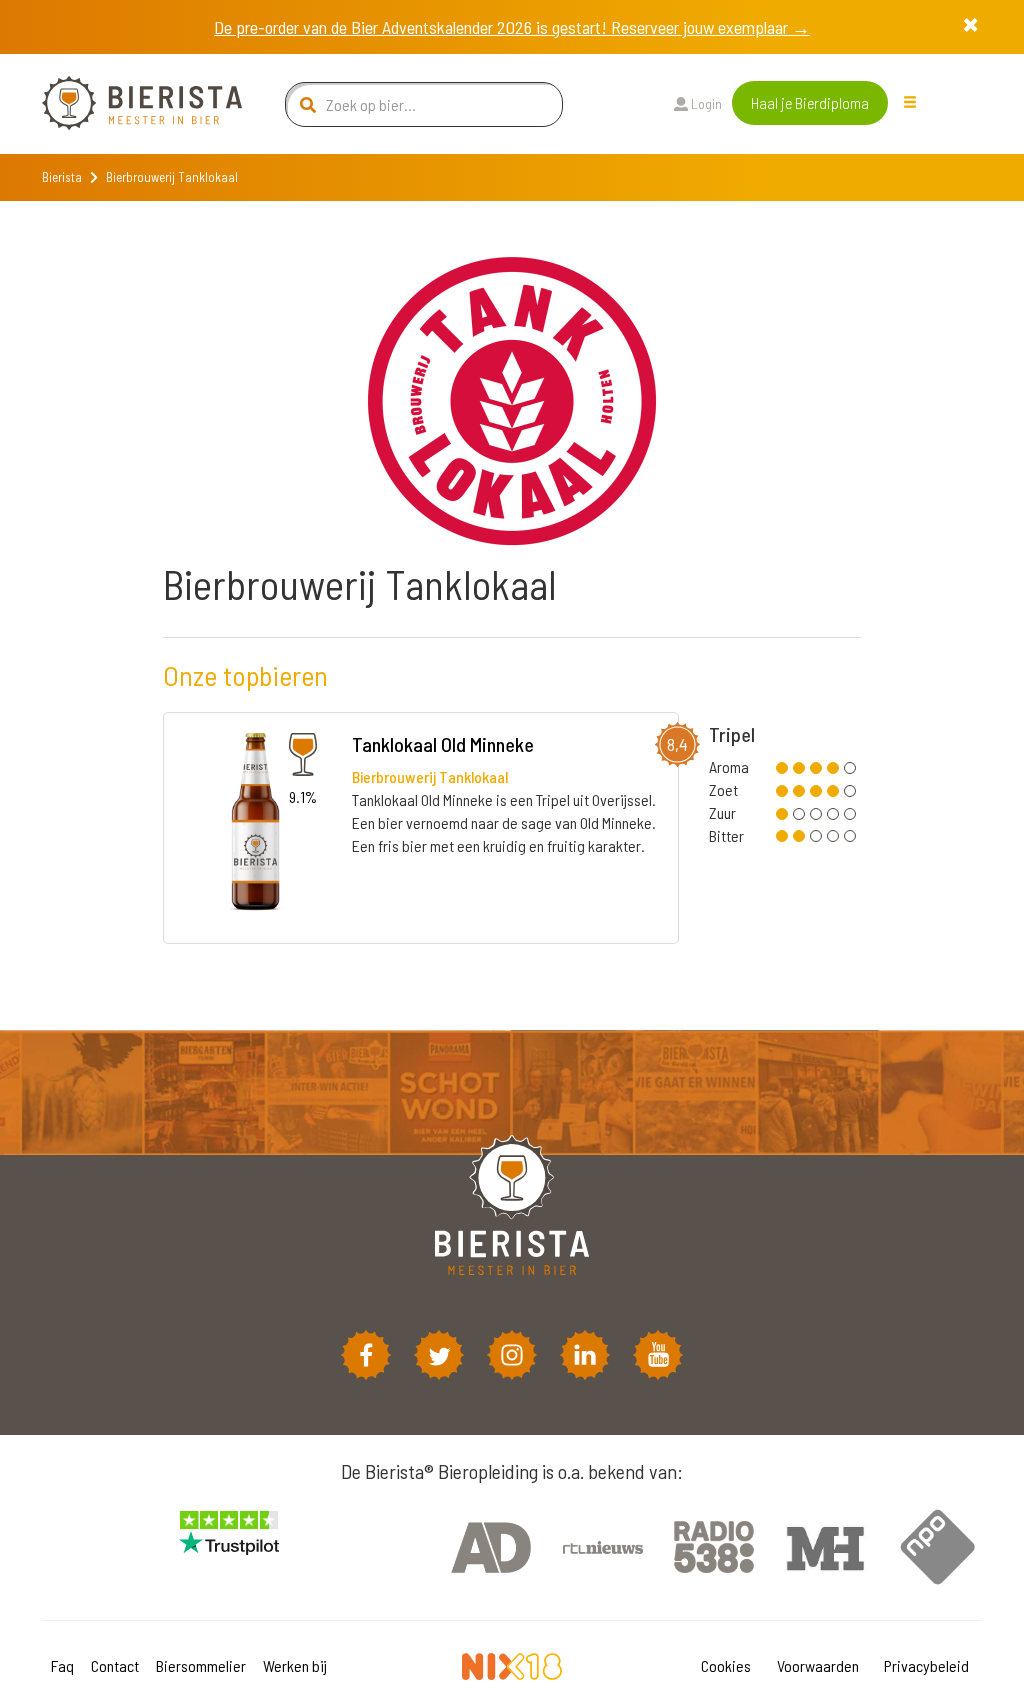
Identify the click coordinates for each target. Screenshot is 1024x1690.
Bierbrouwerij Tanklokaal (430, 776)
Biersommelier (201, 1665)
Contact (115, 1665)
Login (705, 103)
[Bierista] (127, 104)
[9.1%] (253, 826)
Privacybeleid (926, 1665)
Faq (62, 1665)
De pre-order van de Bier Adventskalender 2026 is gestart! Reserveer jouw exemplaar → (512, 27)
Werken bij (295, 1665)
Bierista (62, 177)
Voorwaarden (818, 1665)
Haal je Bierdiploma (810, 102)
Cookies (726, 1665)
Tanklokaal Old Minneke (443, 744)
